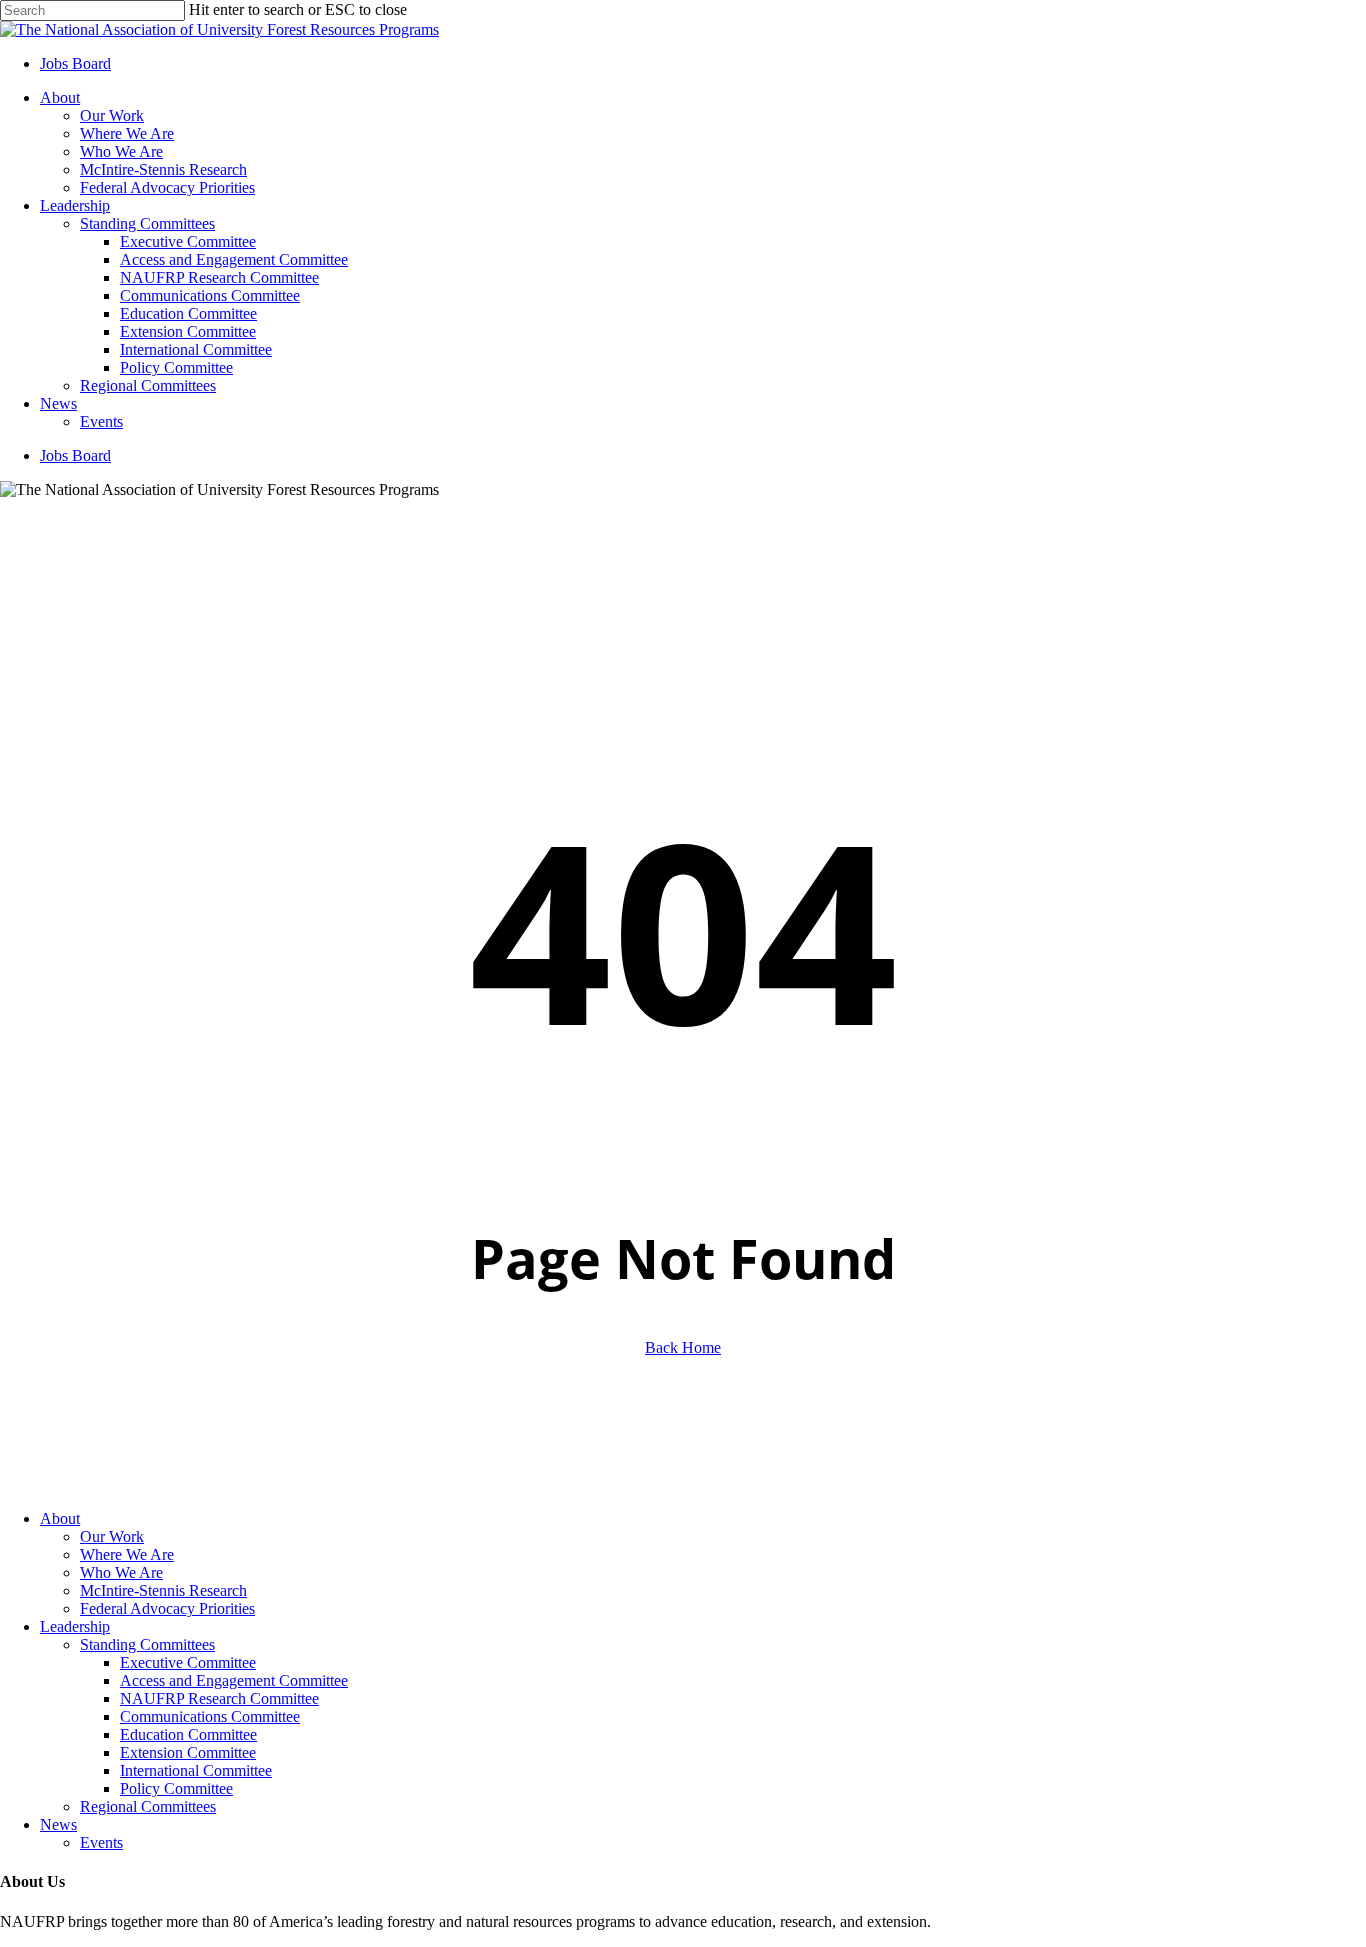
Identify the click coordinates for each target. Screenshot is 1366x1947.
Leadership (75, 1626)
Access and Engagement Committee (234, 1680)
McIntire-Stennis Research (163, 1590)
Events (101, 1842)
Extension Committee (188, 1752)
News (58, 1824)
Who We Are (121, 1572)
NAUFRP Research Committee (219, 1698)
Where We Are (127, 1554)
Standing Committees (147, 1644)
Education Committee (188, 1734)
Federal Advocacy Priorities (167, 1608)
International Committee (196, 1770)
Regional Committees (148, 1806)
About (60, 1518)
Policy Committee (176, 1788)
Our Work (112, 1536)
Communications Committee (210, 1716)
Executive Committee (188, 1662)
